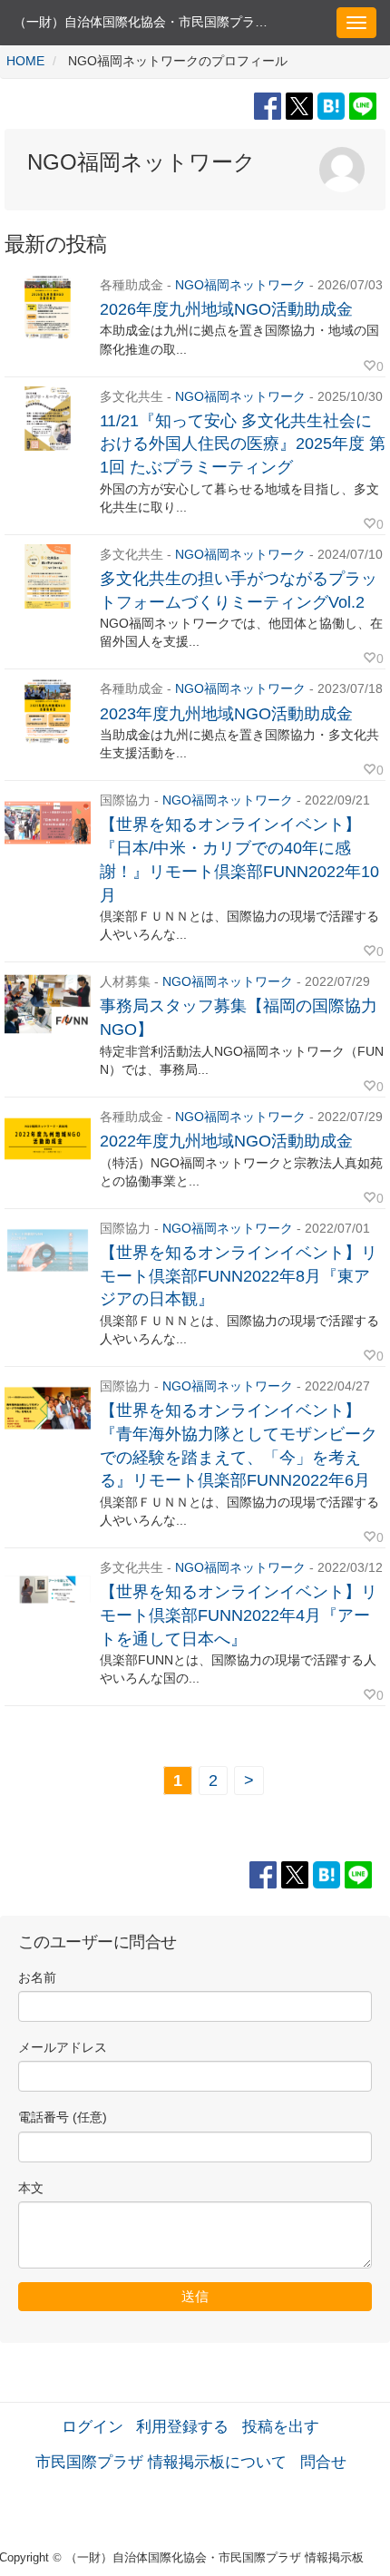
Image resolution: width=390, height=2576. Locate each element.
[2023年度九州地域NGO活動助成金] (48, 711)
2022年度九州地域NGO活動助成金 (226, 1141)
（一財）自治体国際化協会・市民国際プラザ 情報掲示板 (153, 22)
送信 (195, 2296)
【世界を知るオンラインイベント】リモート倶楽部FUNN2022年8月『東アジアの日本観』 (239, 1276)
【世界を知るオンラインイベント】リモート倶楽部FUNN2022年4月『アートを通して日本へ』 (239, 1615)
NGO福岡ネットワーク (240, 285)
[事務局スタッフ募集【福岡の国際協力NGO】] (48, 1004)
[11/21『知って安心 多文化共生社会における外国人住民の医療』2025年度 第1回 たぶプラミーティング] (48, 419)
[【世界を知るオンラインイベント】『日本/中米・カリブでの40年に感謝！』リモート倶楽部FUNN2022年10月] (48, 822)
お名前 (37, 1978)
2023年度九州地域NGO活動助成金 (226, 714)
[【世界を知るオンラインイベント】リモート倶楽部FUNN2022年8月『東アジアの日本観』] (48, 1250)
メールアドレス (63, 2048)
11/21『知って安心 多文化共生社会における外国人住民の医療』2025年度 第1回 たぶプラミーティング (243, 444)
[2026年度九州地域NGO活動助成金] (48, 307)
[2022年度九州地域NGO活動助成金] (48, 1139)
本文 (31, 2188)
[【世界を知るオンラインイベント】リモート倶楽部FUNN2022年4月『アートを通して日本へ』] (48, 1590)
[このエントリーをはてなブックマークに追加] (333, 105)
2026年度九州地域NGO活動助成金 (226, 309)
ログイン (93, 2426)
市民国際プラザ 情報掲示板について (161, 2462)
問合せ (323, 2462)
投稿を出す (281, 2426)
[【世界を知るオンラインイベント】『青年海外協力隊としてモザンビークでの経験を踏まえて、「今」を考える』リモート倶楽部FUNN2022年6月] (48, 1408)
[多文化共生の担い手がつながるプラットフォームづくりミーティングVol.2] (48, 576)
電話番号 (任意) (63, 2117)
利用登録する (182, 2426)
